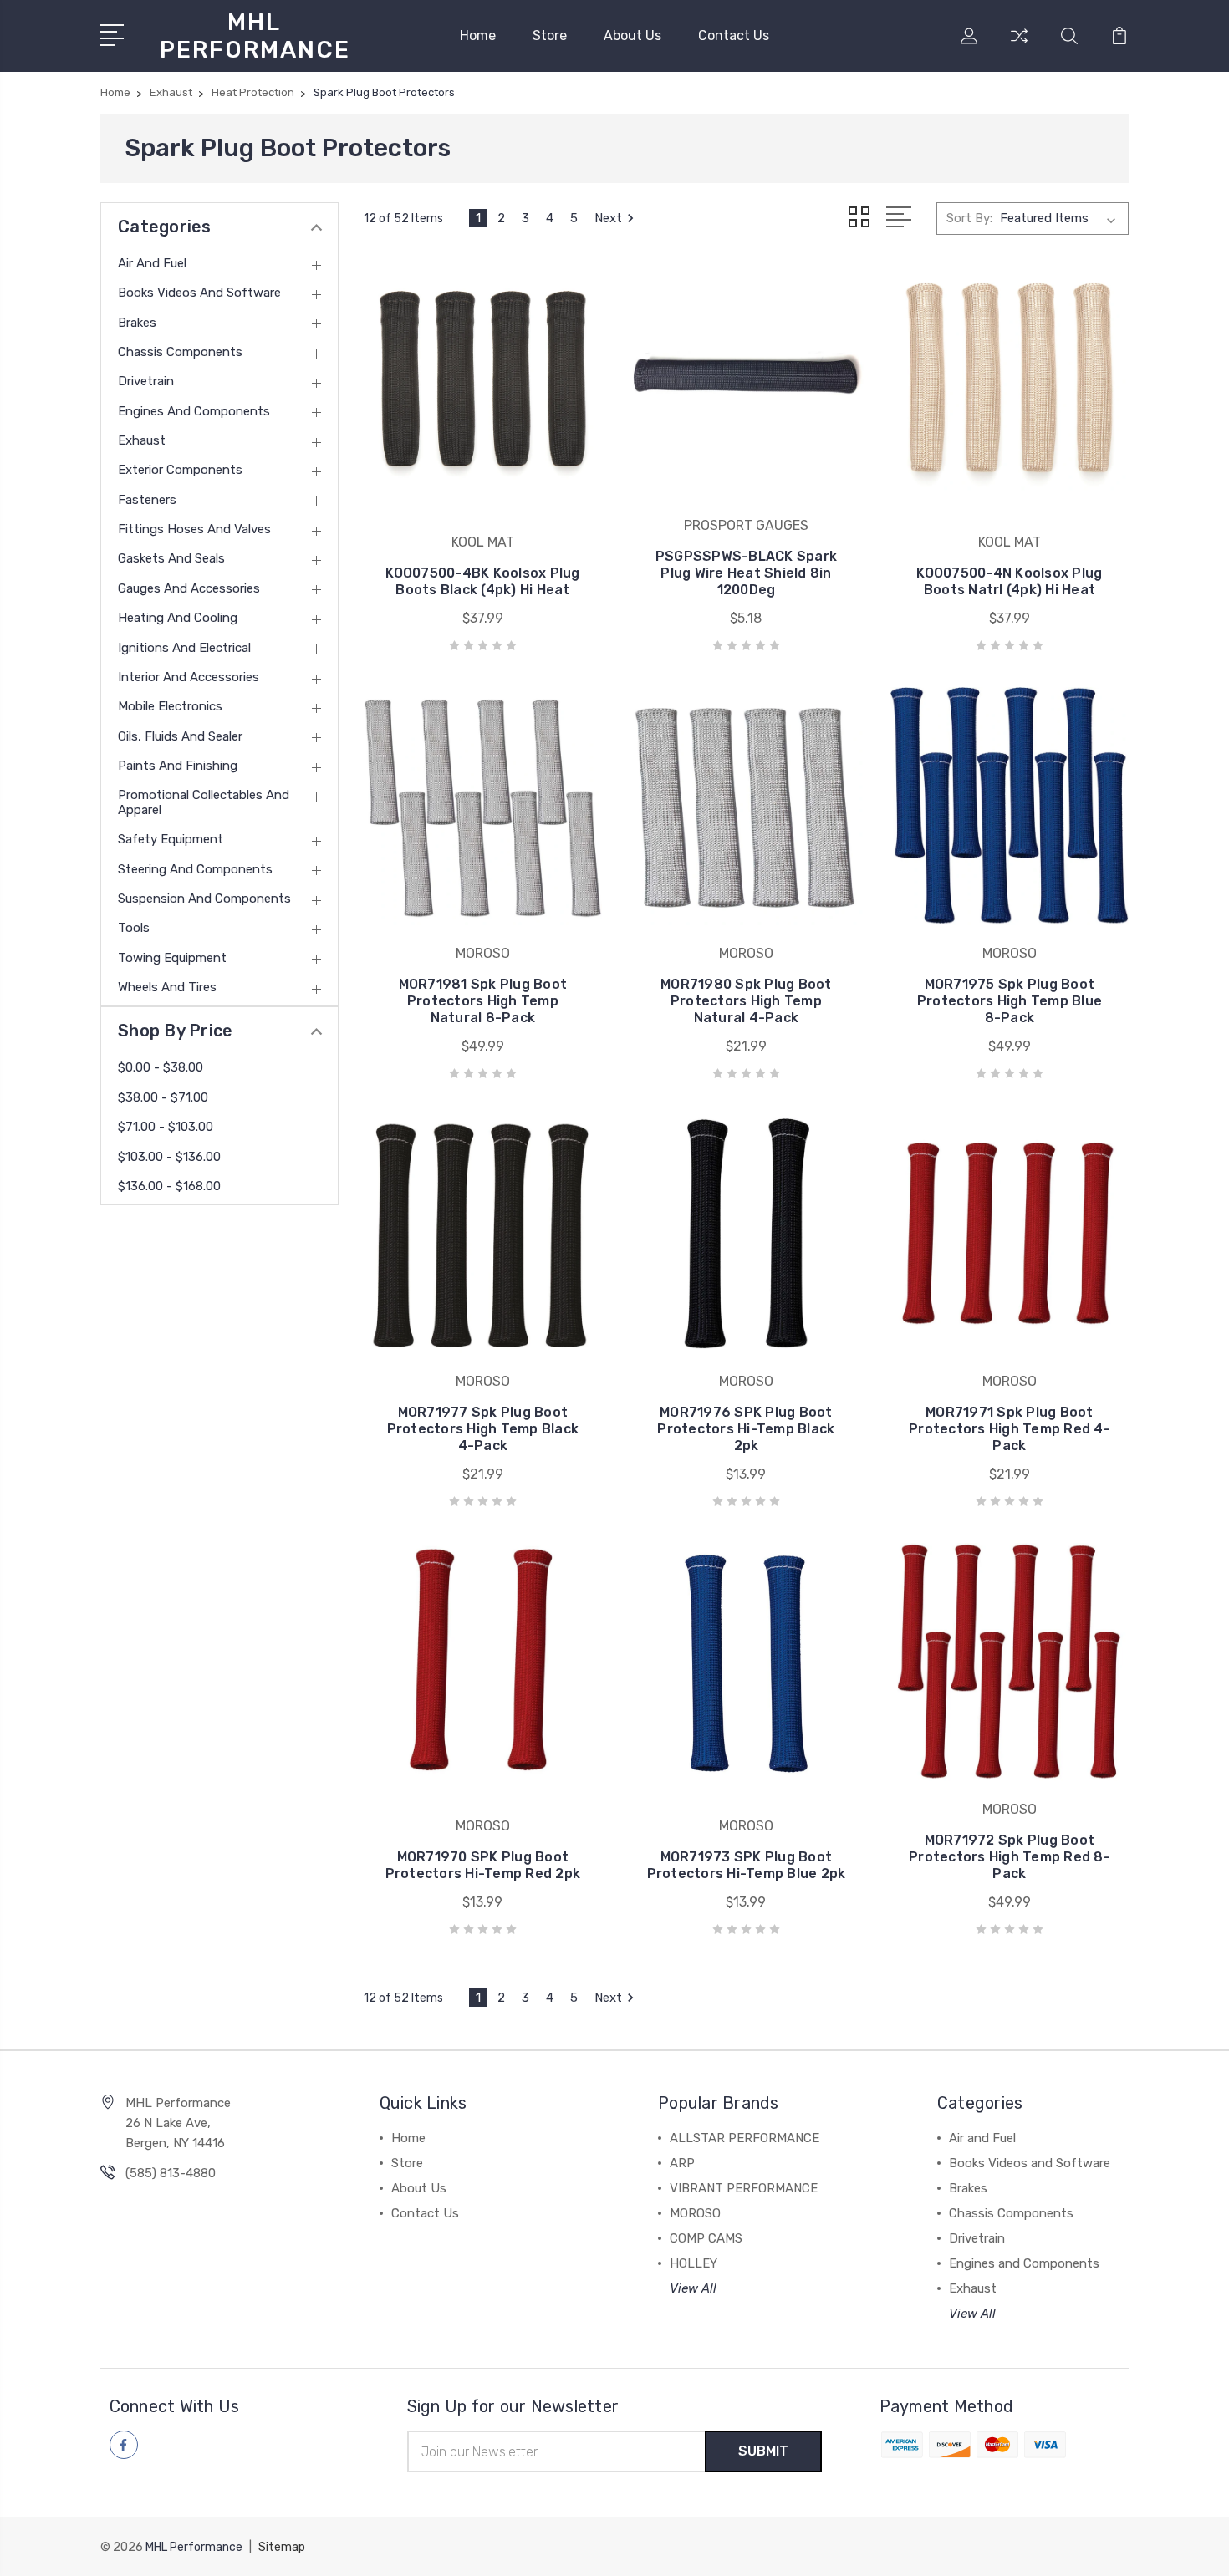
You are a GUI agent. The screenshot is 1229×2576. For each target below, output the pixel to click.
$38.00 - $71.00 (163, 1097)
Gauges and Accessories (189, 588)
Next (608, 218)
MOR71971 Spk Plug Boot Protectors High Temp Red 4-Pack (1010, 1429)
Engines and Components (194, 411)
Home (478, 36)
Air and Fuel (152, 263)
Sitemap (282, 2547)
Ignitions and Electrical (184, 648)
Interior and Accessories (189, 677)
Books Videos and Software (199, 293)
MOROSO (695, 2213)
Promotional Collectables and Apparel (204, 802)
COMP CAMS (706, 2238)
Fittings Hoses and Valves (194, 529)
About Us (632, 36)
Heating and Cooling (178, 618)
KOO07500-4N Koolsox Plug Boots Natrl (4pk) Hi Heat (1009, 581)
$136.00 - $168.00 (169, 1186)
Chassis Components (180, 352)
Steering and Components (195, 869)
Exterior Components (180, 470)
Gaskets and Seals (171, 558)
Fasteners (147, 500)
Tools (134, 928)
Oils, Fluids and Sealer (180, 736)
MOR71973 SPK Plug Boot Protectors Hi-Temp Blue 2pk (747, 1865)
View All (693, 2288)
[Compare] (1019, 46)
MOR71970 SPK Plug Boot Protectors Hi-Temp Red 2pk (483, 1865)
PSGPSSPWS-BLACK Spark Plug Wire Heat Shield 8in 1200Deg (746, 573)
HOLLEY (694, 2263)
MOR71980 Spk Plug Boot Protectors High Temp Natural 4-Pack (746, 1001)
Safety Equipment (171, 839)
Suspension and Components (204, 899)
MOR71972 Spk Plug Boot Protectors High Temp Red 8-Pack (1010, 1857)
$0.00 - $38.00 (161, 1067)
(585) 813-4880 (171, 2173)
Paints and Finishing (178, 766)
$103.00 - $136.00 (169, 1157)
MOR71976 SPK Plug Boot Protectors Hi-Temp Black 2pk (746, 1429)
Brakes (137, 323)
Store (550, 36)
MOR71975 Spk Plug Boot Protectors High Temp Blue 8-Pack (1010, 1001)
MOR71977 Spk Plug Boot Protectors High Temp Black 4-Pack (483, 1429)
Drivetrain (146, 381)
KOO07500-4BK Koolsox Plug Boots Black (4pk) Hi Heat (482, 581)
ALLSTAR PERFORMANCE (745, 2138)
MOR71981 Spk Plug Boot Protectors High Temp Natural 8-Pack (483, 1001)
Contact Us (734, 36)
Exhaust (142, 440)
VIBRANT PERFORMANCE (744, 2188)
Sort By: (969, 218)
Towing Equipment (172, 958)
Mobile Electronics (170, 706)
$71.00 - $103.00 (166, 1127)
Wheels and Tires (167, 987)
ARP (682, 2163)
